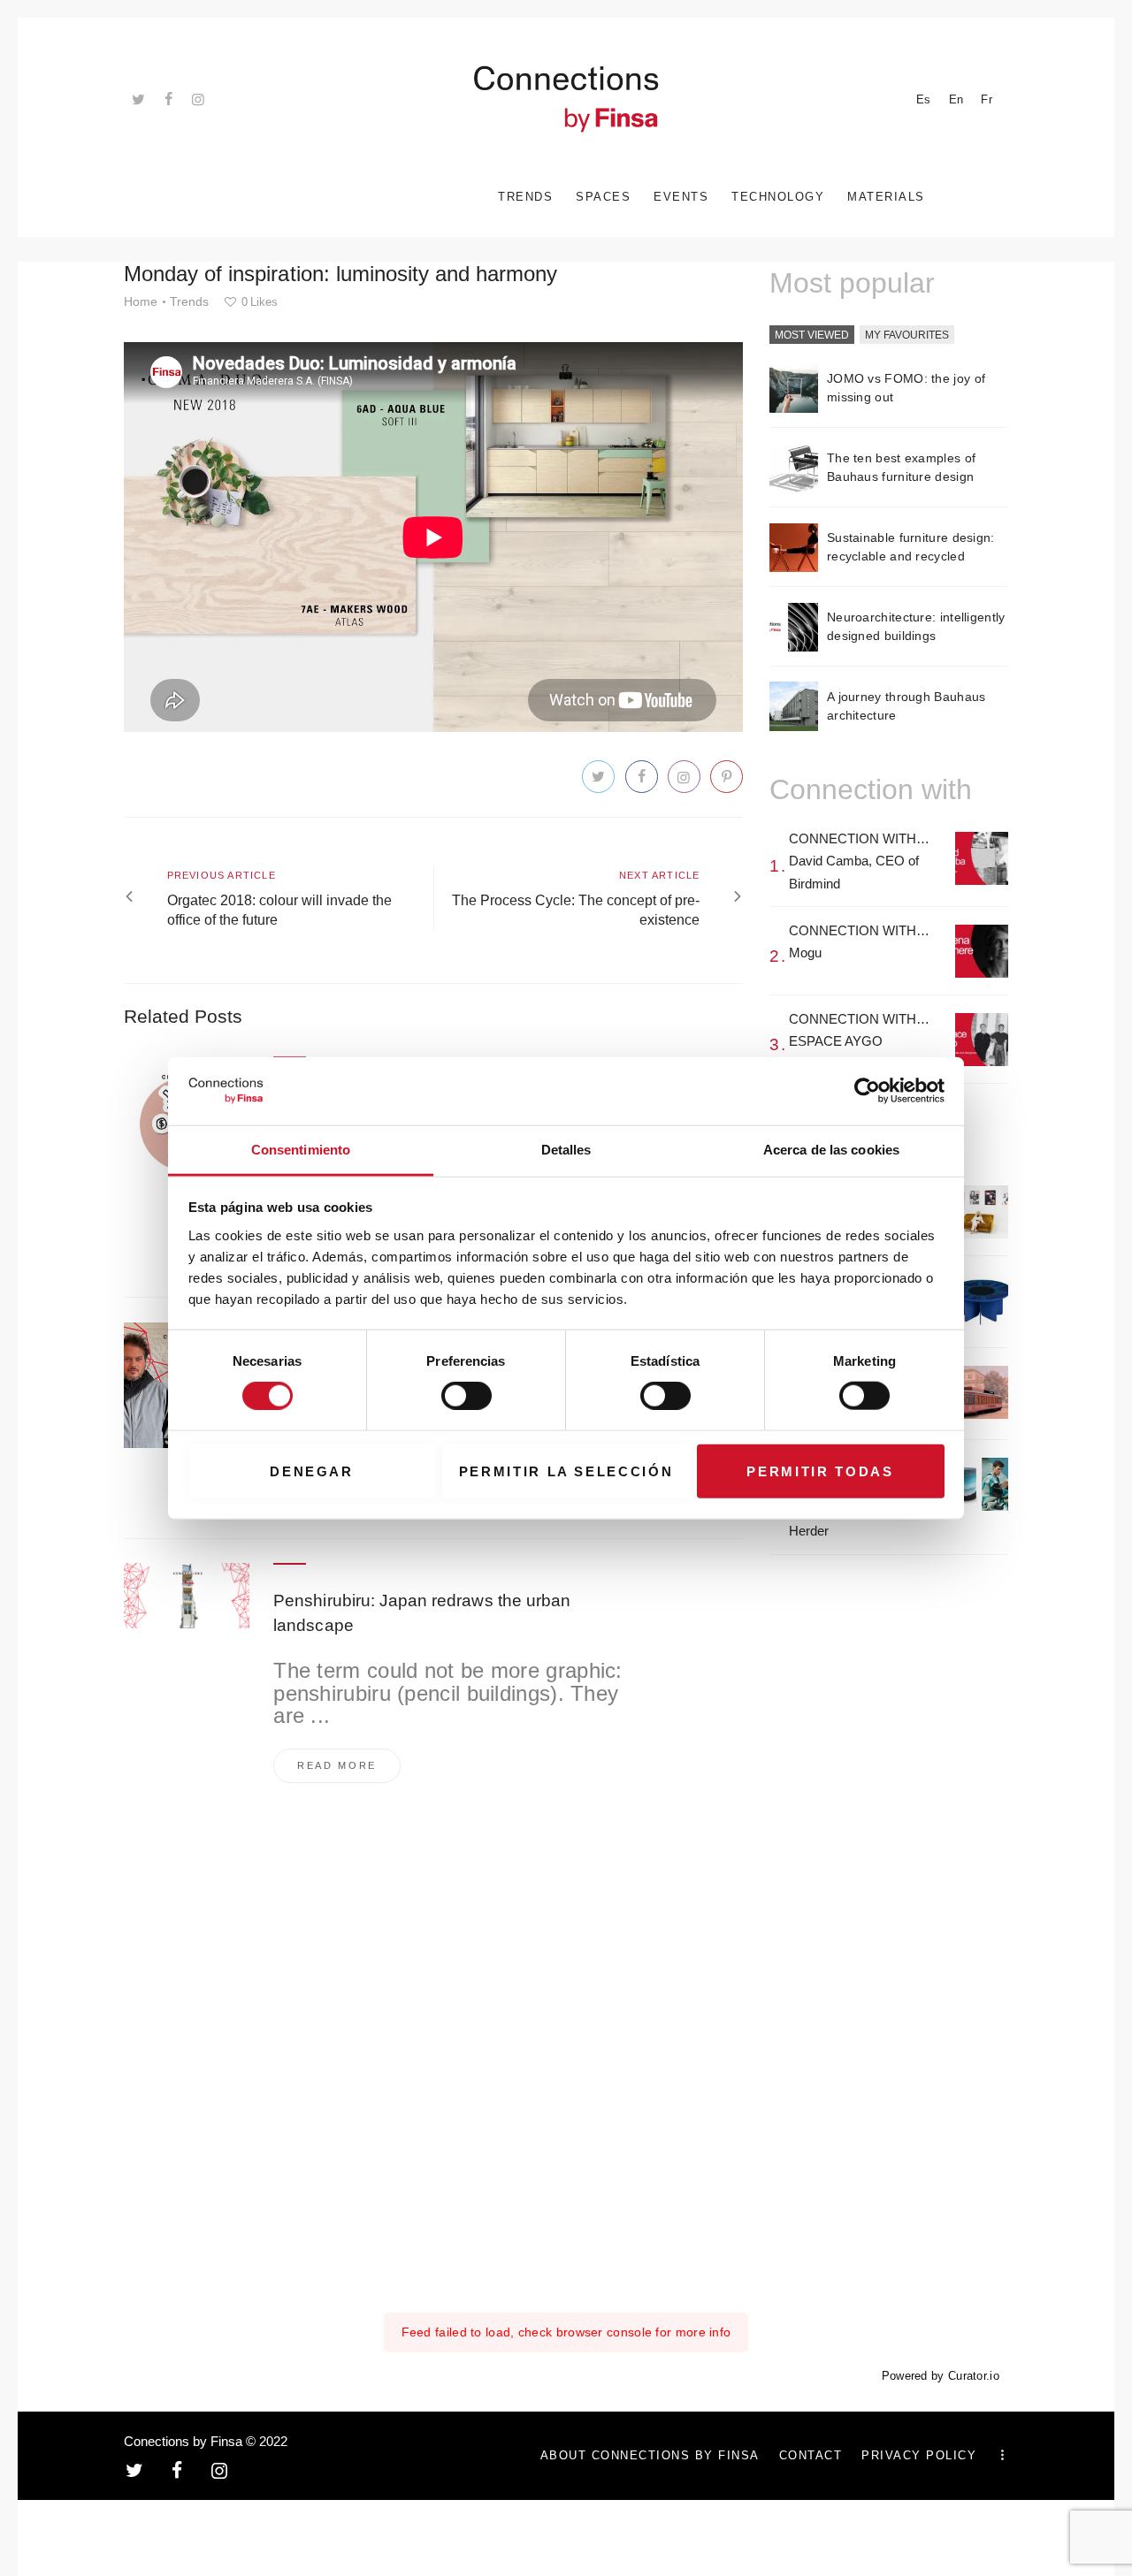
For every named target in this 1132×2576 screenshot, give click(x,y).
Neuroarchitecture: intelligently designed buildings (916, 626)
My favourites (907, 335)
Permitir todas (820, 1471)
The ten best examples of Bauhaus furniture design (901, 467)
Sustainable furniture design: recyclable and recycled (911, 547)
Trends (189, 301)
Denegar (312, 1471)
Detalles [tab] (566, 1150)
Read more (337, 1765)
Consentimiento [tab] (301, 1150)
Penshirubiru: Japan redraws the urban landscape (422, 1613)
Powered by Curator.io (941, 2376)
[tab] (812, 336)
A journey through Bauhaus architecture (906, 706)
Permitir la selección (566, 1471)
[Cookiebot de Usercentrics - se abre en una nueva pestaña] (867, 1091)
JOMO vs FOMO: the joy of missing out (906, 388)
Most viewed (812, 335)
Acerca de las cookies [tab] (831, 1150)
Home (141, 301)
